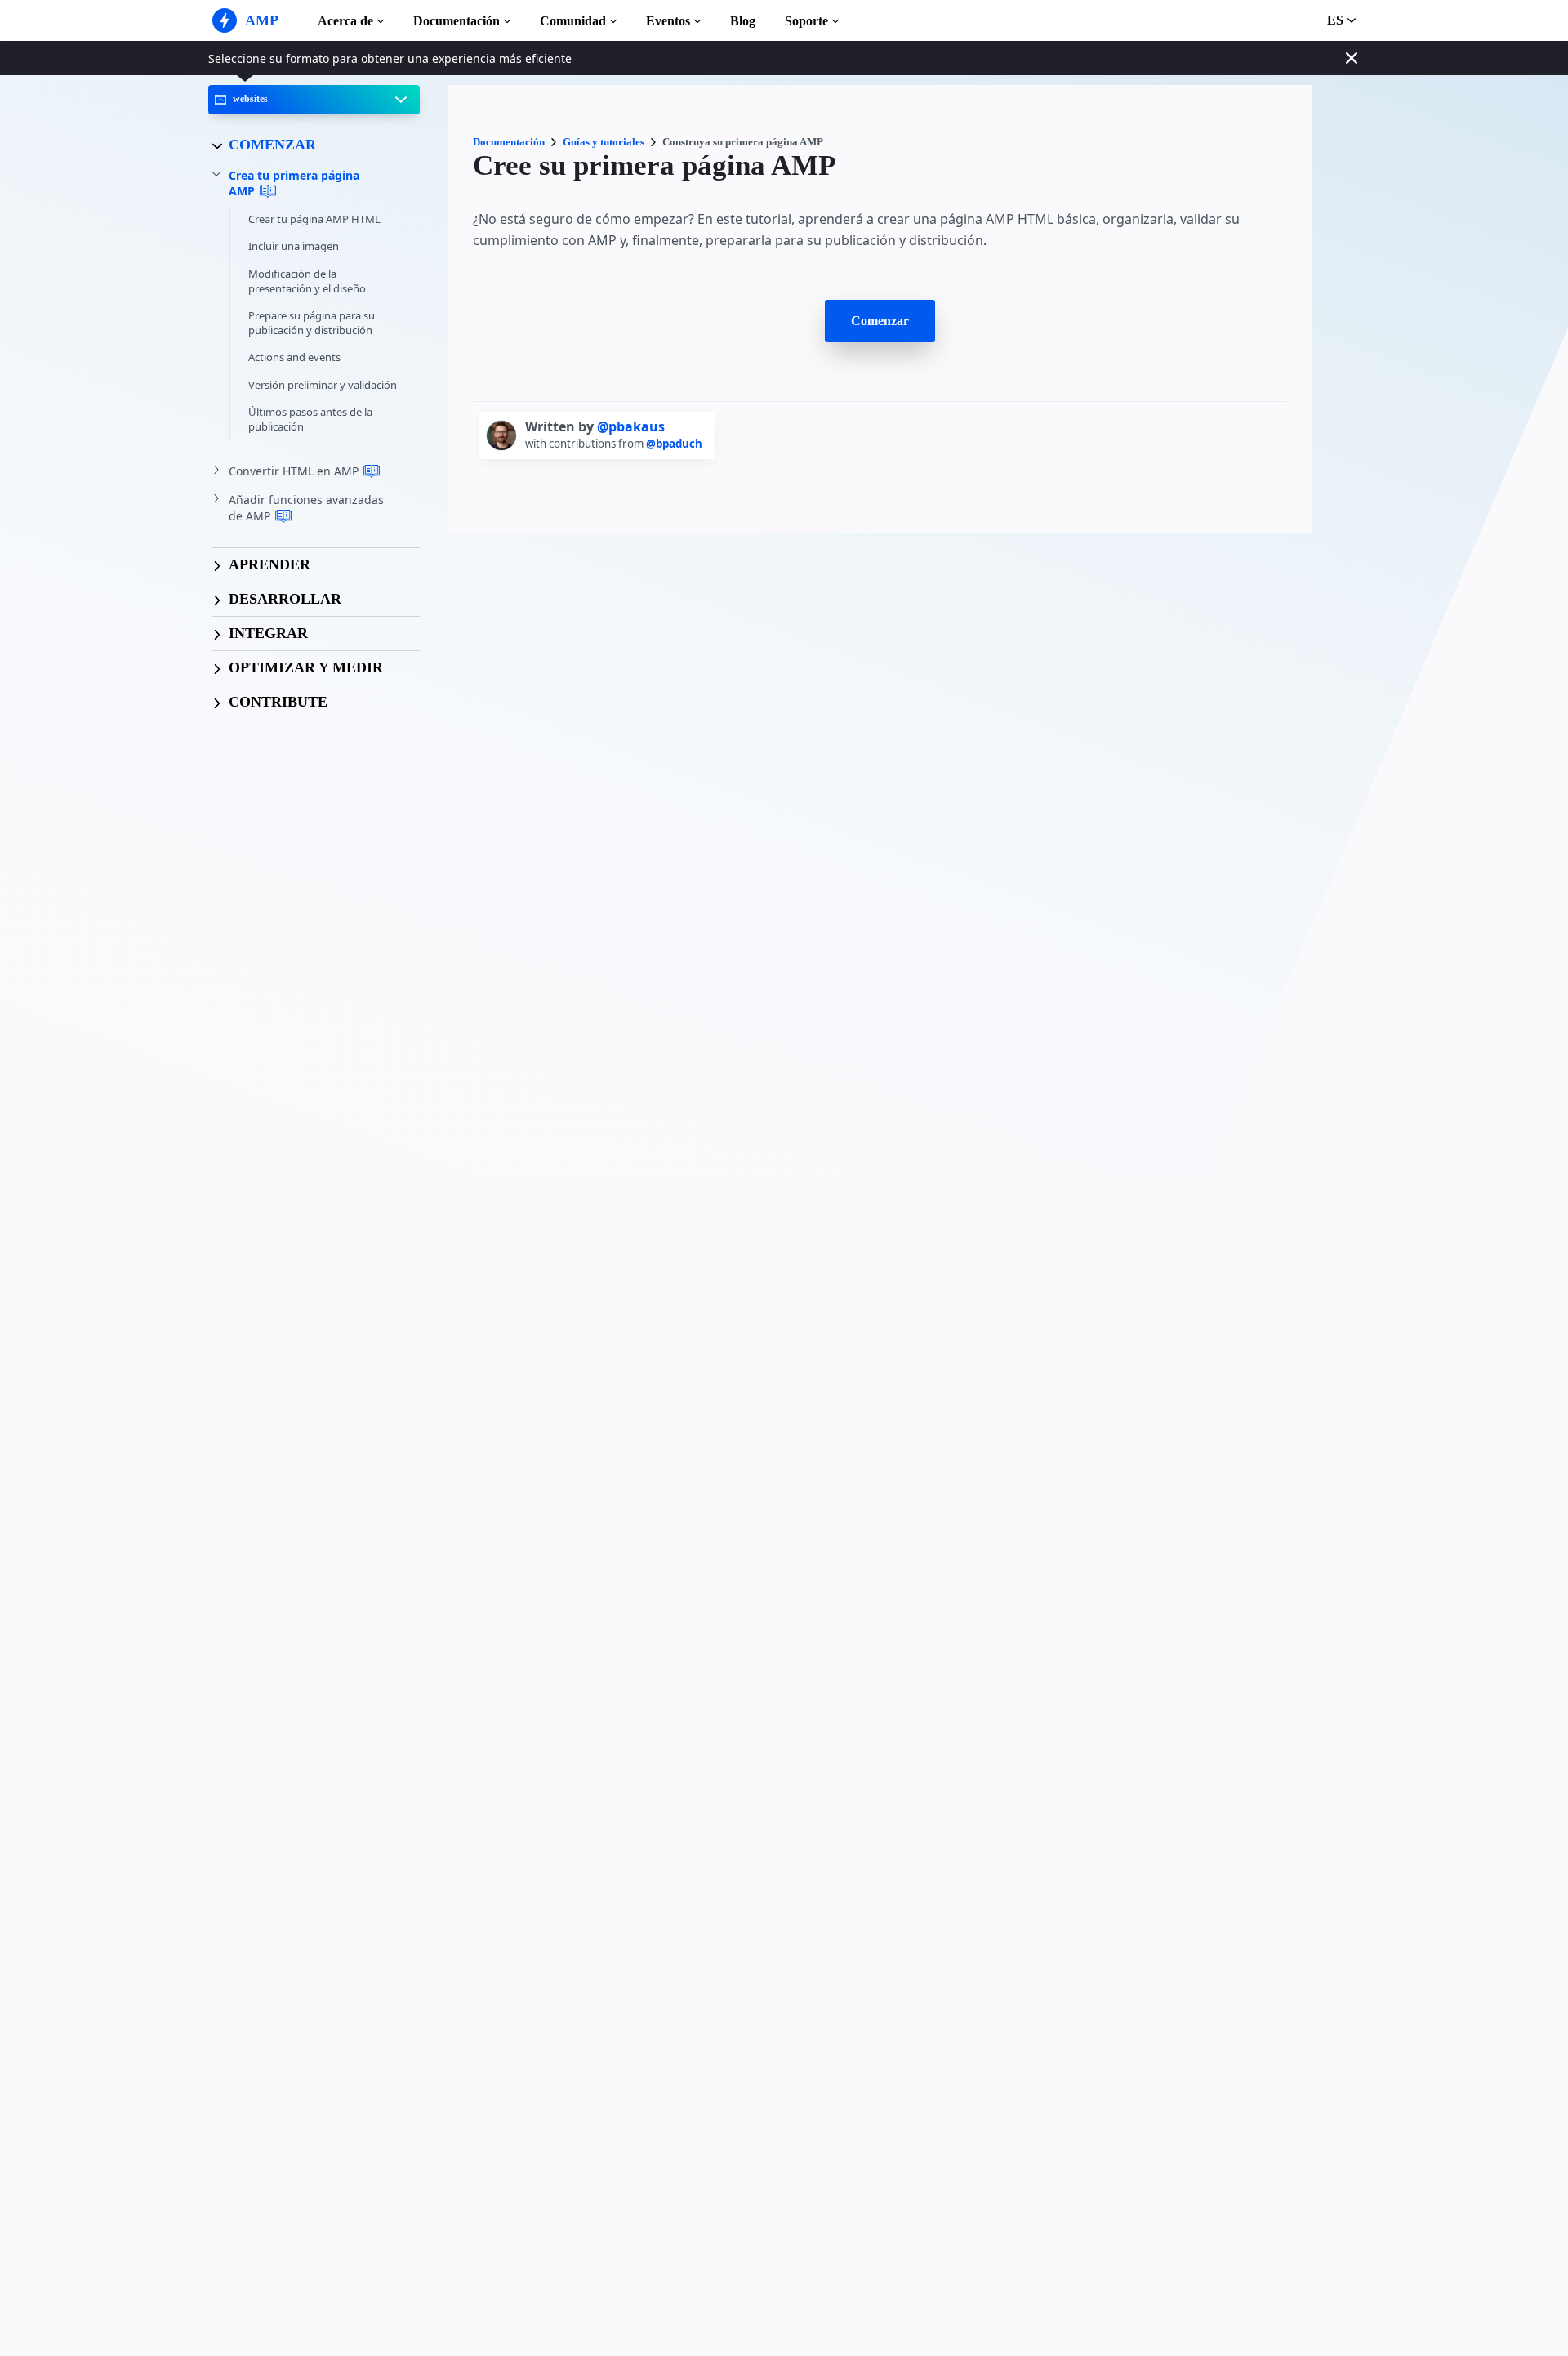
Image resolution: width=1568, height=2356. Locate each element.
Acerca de (345, 21)
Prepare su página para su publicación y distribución (312, 323)
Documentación (457, 21)
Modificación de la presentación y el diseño (307, 281)
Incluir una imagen (294, 246)
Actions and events (294, 357)
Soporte (806, 21)
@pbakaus (631, 426)
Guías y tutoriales (604, 142)
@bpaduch (674, 444)
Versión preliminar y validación (323, 385)
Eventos (668, 21)
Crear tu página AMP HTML (314, 219)
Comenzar (880, 321)
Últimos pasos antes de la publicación (310, 419)
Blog (743, 21)
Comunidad (573, 21)
